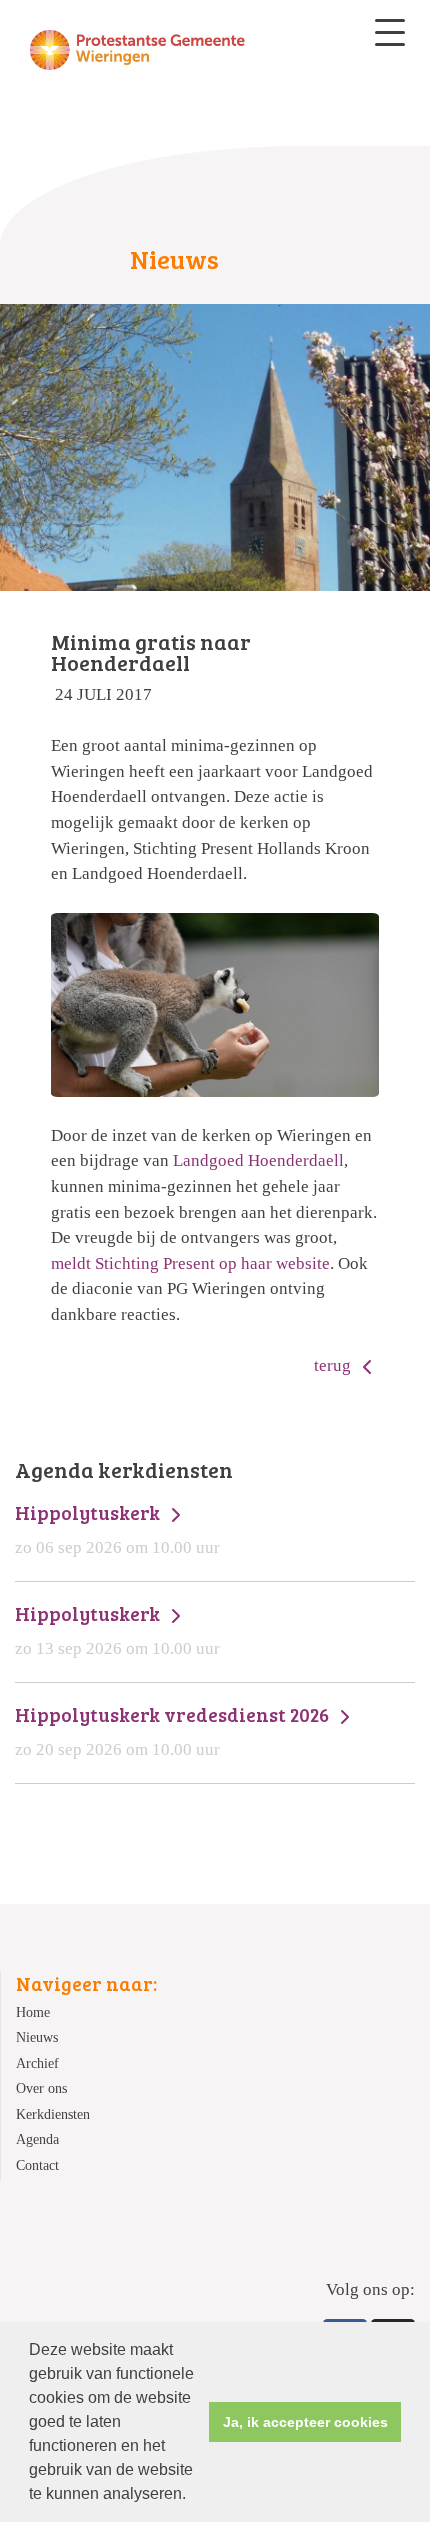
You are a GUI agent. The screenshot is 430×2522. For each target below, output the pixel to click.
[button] (193, 2496)
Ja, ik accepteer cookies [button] (305, 2422)
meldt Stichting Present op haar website (190, 1263)
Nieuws (37, 2037)
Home (33, 2012)
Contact (37, 2165)
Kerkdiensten (53, 2114)
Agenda (37, 2139)
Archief (37, 2063)
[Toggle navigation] (390, 32)
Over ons (41, 2088)
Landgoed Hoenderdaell (258, 1160)
